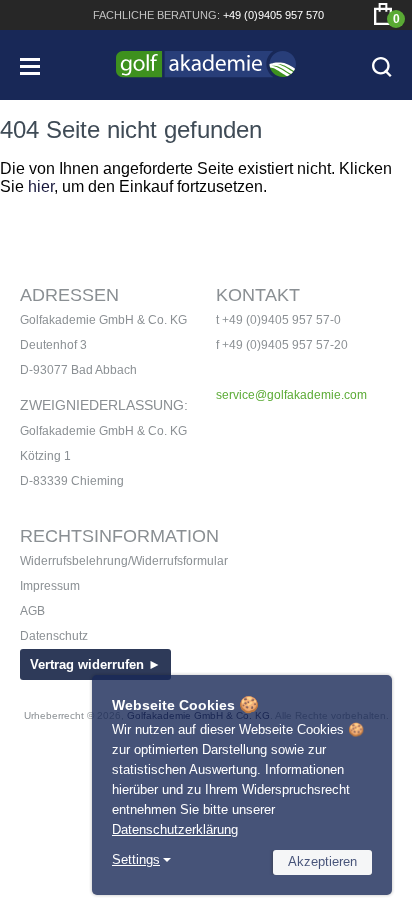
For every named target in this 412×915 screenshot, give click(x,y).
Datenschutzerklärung (175, 829)
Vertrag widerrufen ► (95, 664)
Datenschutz (54, 636)
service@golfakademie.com (291, 395)
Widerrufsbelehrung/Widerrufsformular (124, 561)
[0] (383, 14)
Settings (136, 859)
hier (41, 186)
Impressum (50, 586)
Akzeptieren (322, 861)
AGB (32, 611)
